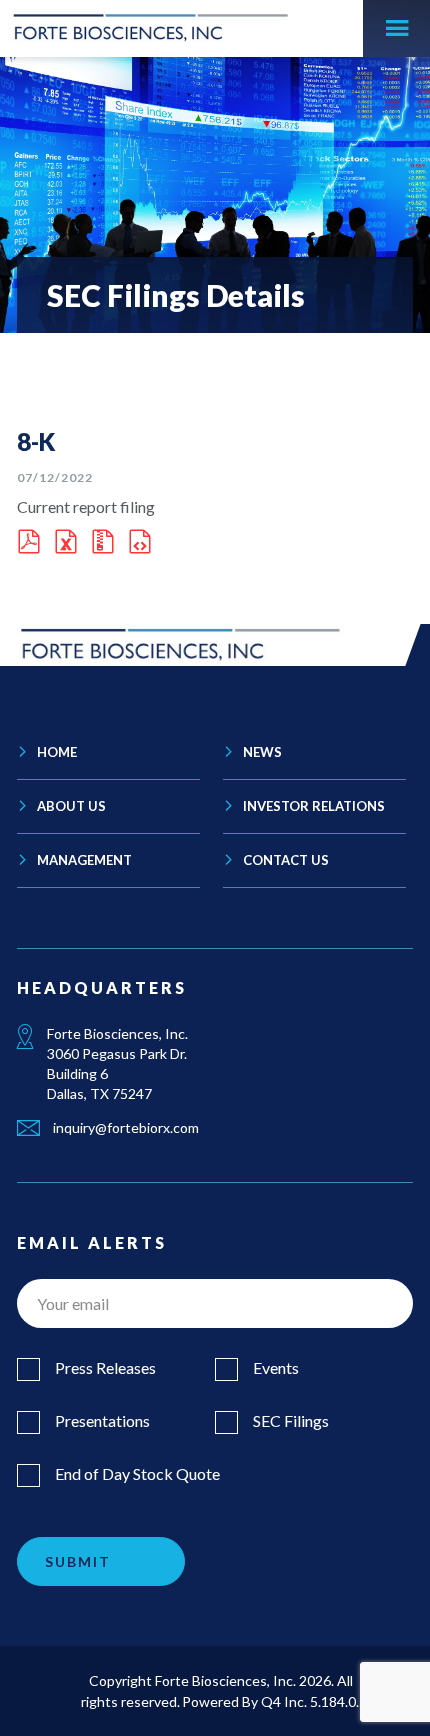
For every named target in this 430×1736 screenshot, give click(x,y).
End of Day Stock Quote (137, 1473)
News (262, 752)
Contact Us (286, 860)
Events (276, 1367)
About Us (71, 806)
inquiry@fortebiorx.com (124, 1127)
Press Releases (105, 1367)
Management (84, 860)
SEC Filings (291, 1420)
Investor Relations (314, 806)
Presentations (102, 1420)
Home (57, 752)
